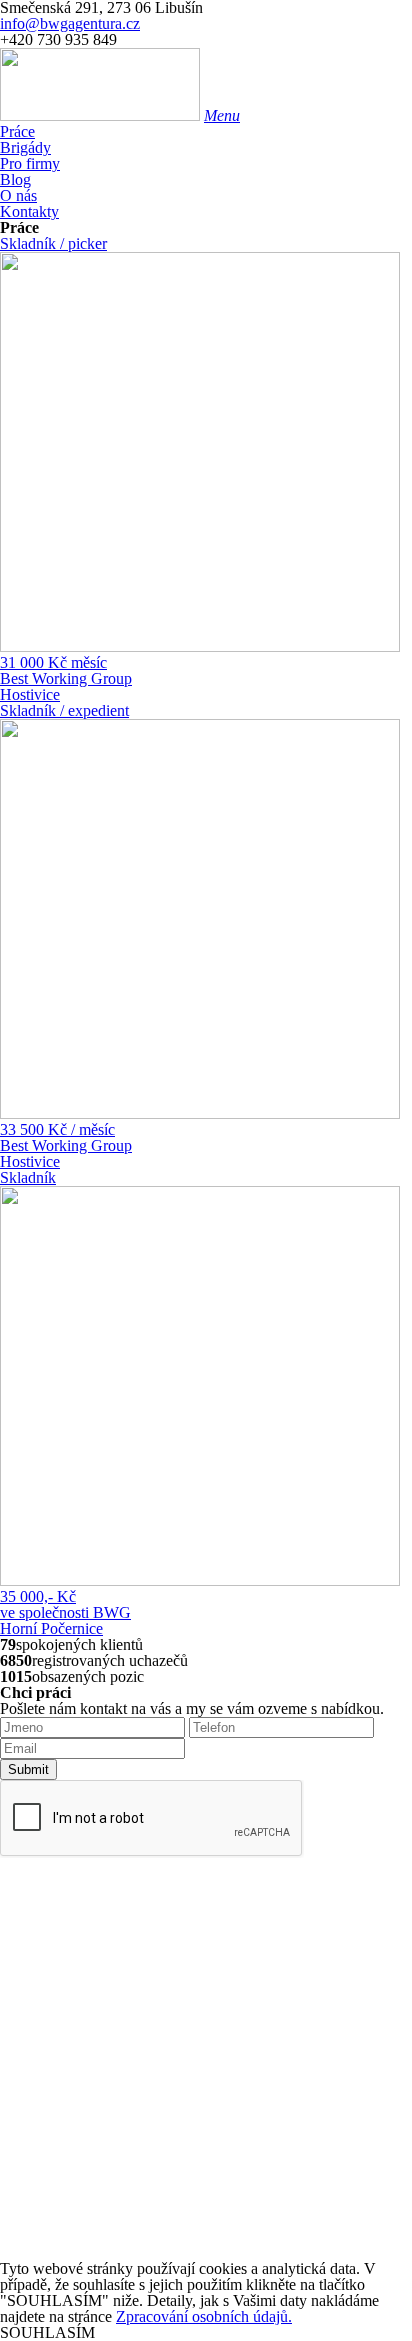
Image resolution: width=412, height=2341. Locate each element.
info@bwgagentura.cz (70, 23)
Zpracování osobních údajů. (204, 2316)
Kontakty (29, 211)
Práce (17, 131)
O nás (18, 195)
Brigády (25, 147)
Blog (15, 179)
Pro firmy (30, 163)
